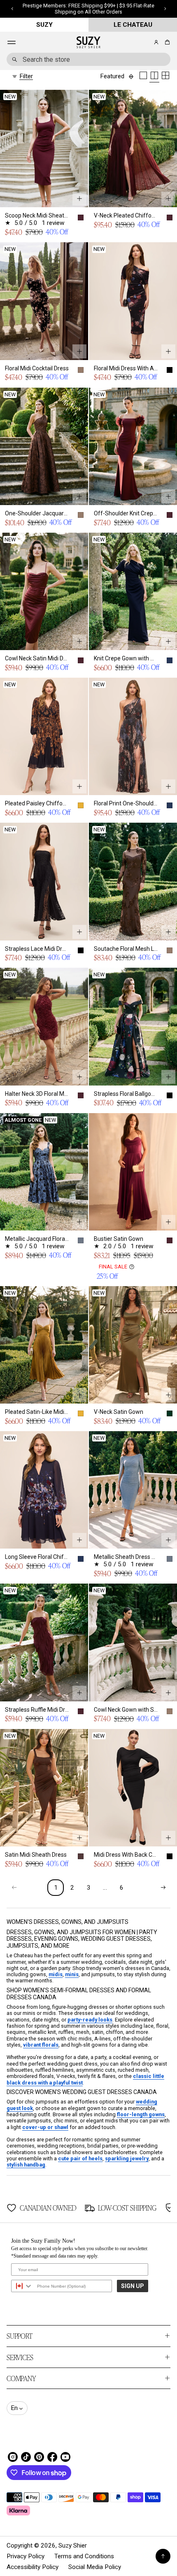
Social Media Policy (95, 2567)
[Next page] (163, 1888)
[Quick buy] (79, 199)
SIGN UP (133, 2286)
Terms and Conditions (84, 2556)
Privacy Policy (26, 2556)
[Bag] (166, 42)
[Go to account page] (156, 42)
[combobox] (88, 59)
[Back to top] (163, 2556)
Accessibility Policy (33, 2567)
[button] (166, 42)
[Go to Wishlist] (145, 43)
